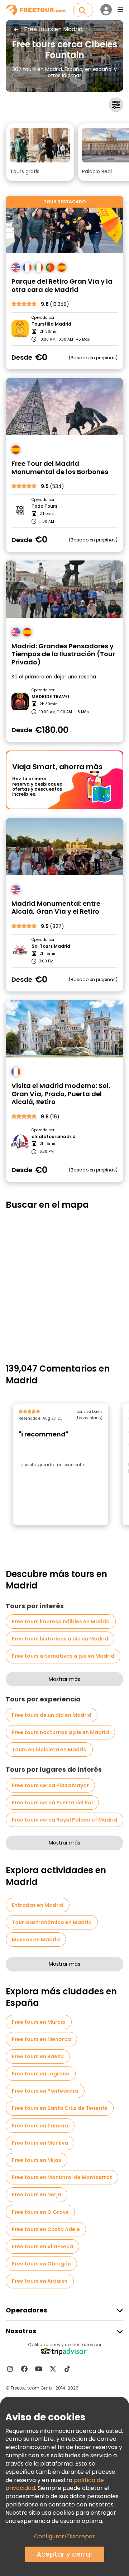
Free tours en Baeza (38, 2056)
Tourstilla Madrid (51, 324)
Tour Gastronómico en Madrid (52, 1922)
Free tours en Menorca (41, 2039)
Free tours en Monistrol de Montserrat (62, 2177)
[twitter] (53, 2369)
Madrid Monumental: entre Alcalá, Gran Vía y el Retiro (56, 908)
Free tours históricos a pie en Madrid (60, 1639)
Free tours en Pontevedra (45, 2091)
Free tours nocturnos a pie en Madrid (60, 1732)
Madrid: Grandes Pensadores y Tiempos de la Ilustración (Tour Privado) (63, 654)
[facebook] (24, 2369)
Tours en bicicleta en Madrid (49, 1749)
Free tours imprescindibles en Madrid (61, 1621)
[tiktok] (67, 2369)
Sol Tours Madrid (51, 946)
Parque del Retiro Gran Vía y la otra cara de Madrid (62, 286)
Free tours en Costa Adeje (46, 2229)
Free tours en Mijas (37, 2160)
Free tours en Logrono (41, 2074)
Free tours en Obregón (41, 2264)
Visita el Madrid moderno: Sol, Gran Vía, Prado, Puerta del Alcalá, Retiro (61, 1094)
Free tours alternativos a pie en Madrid (63, 1656)
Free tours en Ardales (40, 2281)
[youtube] (39, 2369)
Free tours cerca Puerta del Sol (52, 1803)
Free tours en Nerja (37, 2194)
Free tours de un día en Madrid (52, 1715)
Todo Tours (44, 506)
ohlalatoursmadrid (54, 1137)
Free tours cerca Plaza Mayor (50, 1785)
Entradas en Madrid (38, 1905)
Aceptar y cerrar (65, 2554)
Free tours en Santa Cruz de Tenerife (60, 2108)
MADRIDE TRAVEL (51, 697)
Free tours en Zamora (40, 2126)
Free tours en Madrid (53, 29)
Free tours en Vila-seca (42, 2246)
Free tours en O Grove (40, 2212)
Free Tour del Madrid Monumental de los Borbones (60, 468)
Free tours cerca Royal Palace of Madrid (64, 1820)
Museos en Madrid (36, 1940)
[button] (40, 152)
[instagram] (10, 2369)
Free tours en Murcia (39, 2022)
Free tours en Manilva (40, 2143)
